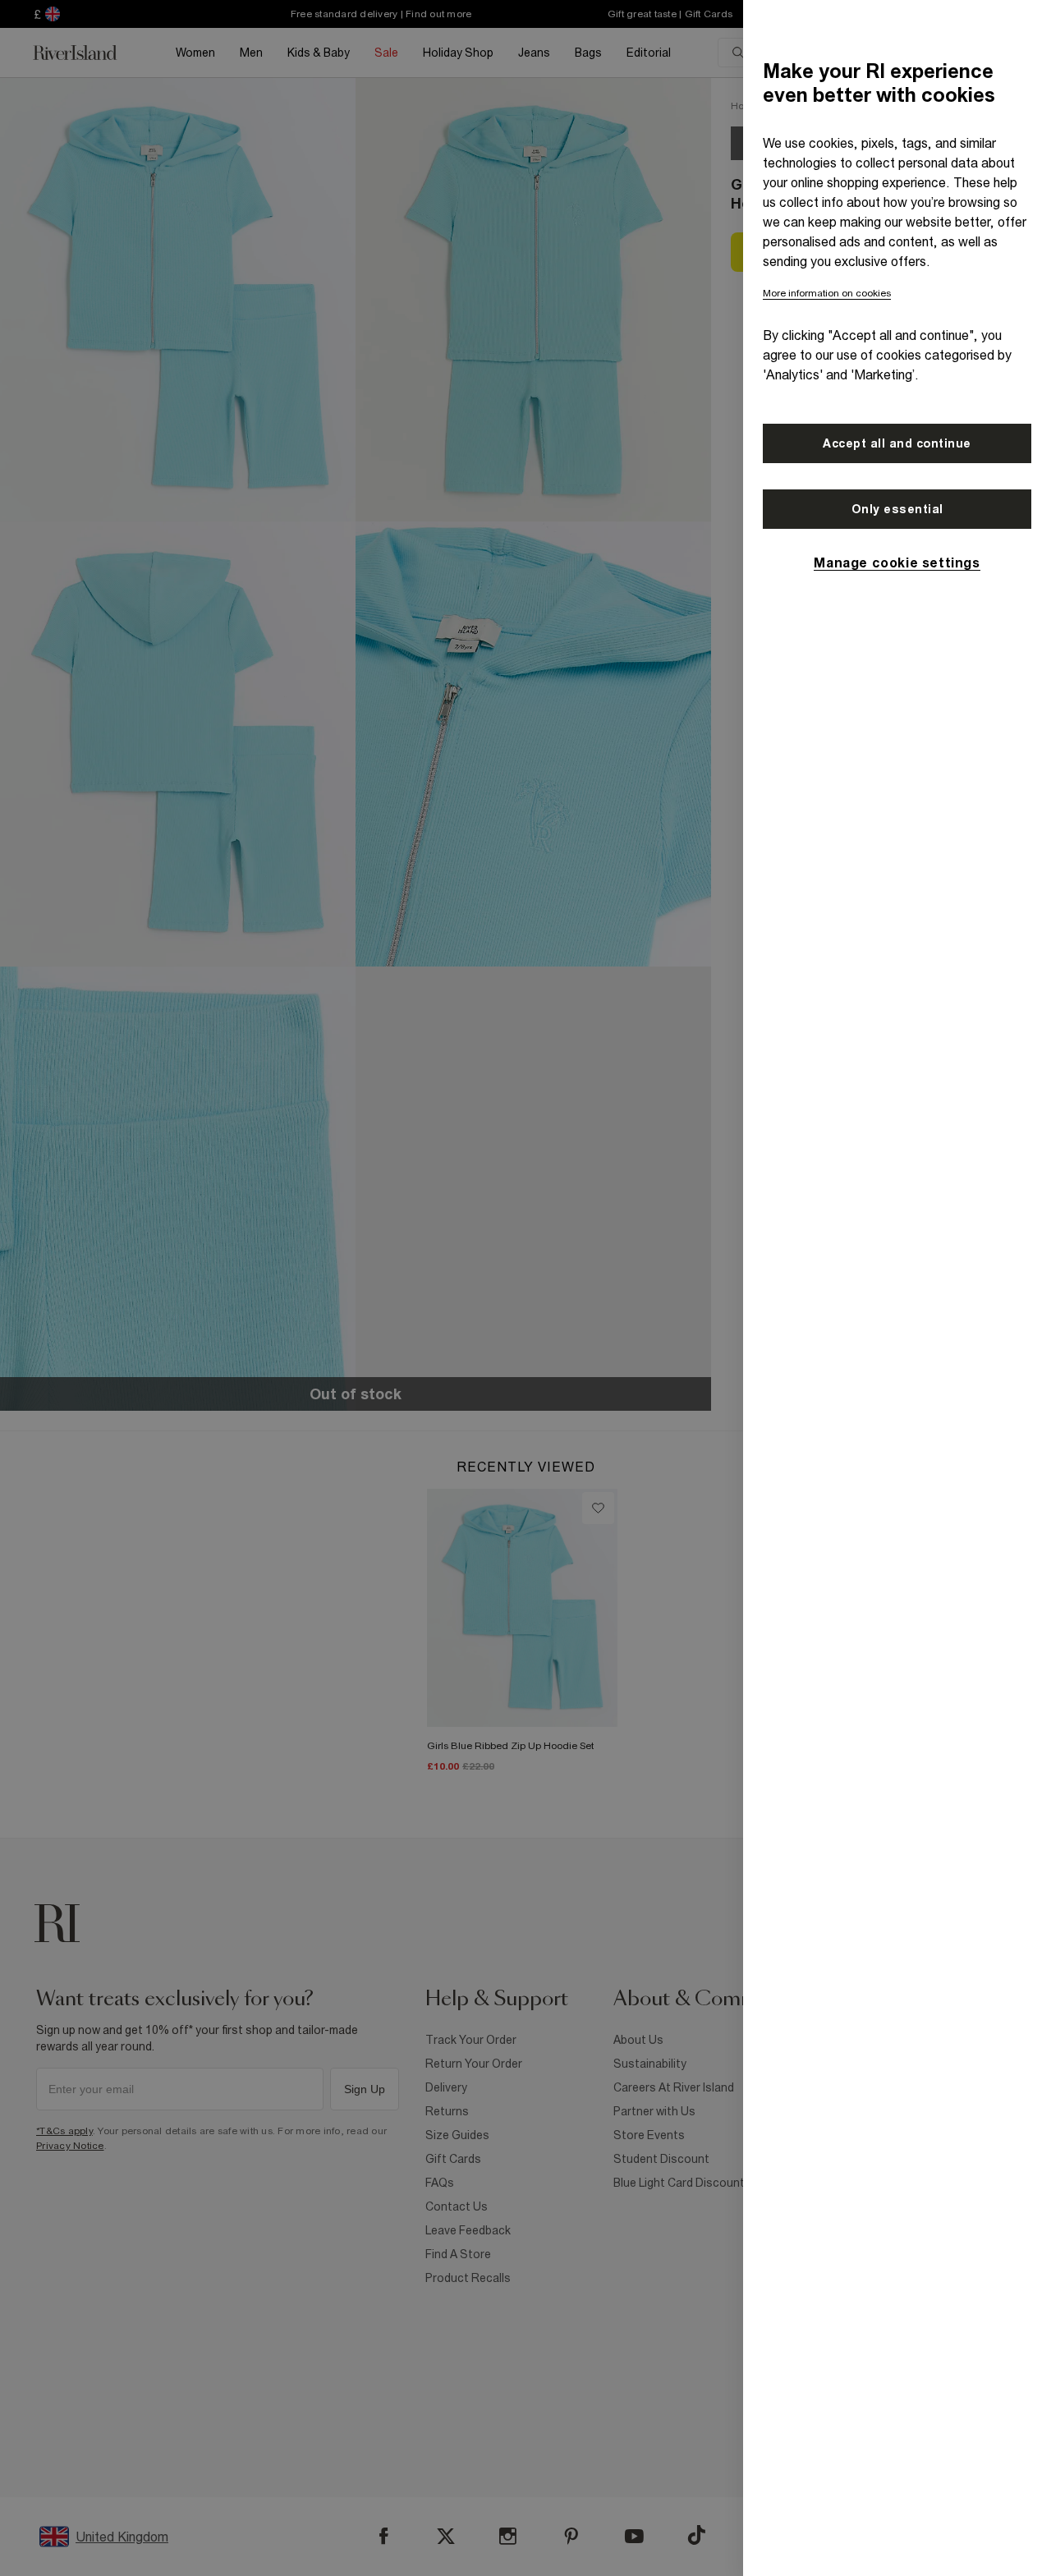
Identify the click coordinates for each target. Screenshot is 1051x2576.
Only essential (897, 509)
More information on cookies (827, 293)
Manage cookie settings (897, 562)
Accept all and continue (897, 443)
